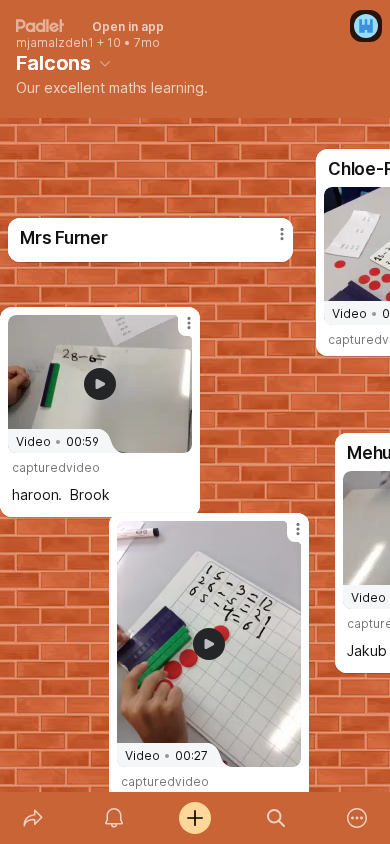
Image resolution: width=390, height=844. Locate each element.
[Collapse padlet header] (105, 63)
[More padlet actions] (357, 818)
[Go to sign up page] (366, 26)
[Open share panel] (32, 818)
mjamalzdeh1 (55, 43)
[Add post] (194, 818)
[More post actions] (285, 537)
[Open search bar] (276, 818)
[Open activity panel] (113, 818)
